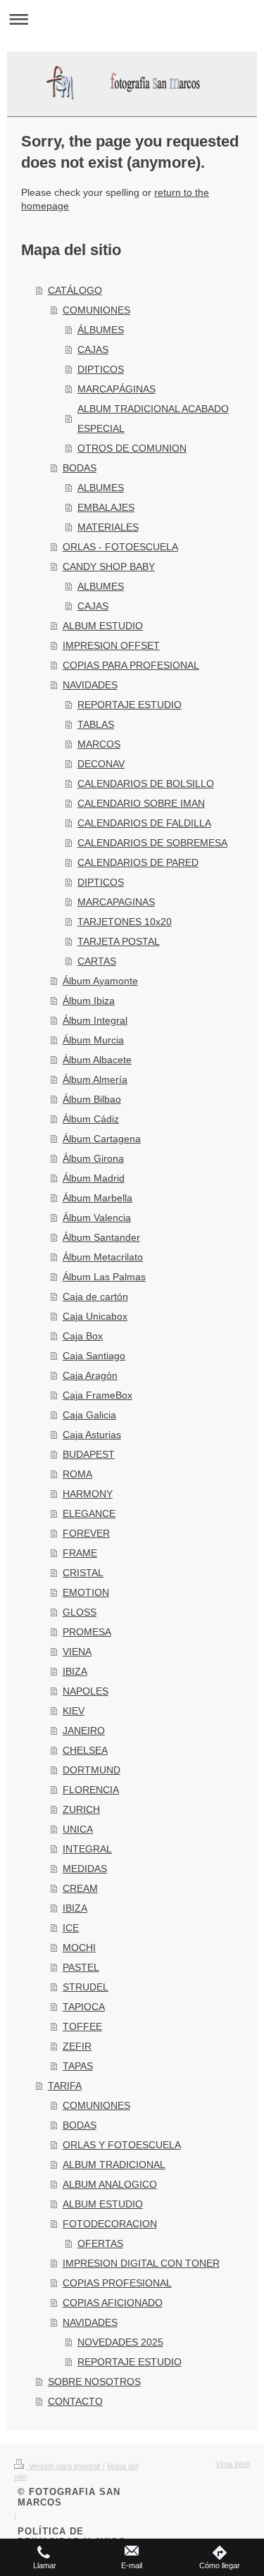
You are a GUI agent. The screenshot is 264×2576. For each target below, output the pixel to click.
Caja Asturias (92, 1435)
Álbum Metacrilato (103, 1257)
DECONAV (101, 764)
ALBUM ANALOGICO (110, 2184)
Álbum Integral (95, 1020)
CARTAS (97, 961)
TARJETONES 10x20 (125, 922)
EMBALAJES (106, 507)
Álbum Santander (101, 1237)
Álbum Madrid (94, 1178)
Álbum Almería (95, 1079)
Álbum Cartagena (102, 1139)
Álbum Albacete (97, 1060)
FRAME (80, 1553)
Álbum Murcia (93, 1040)
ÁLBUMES (101, 330)
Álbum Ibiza (89, 1001)
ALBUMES (101, 488)
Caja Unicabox (95, 1316)
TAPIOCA (84, 2007)
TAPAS (78, 2066)
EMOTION (86, 1592)
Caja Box (83, 1336)
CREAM (80, 1888)
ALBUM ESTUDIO (103, 626)
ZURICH (81, 1809)
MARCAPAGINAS (116, 902)
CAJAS (93, 349)
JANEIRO (84, 1730)
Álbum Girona (93, 1158)
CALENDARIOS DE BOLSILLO (146, 784)
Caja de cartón (95, 1296)
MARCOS (99, 744)
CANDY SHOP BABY (109, 566)
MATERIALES (108, 527)
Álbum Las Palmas (104, 1277)
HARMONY (88, 1494)
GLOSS (80, 1612)
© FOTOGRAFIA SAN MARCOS (69, 2497)
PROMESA (87, 1632)
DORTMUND (92, 1770)
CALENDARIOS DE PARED (138, 862)
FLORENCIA (91, 1790)
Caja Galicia (89, 1415)
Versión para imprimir (65, 2466)
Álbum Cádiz (91, 1119)
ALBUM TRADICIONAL (114, 2165)
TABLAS (96, 724)
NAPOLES (86, 1691)
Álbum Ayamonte (100, 981)
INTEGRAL (87, 1849)
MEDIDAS (85, 1869)
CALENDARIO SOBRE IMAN (141, 803)
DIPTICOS (101, 369)
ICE (71, 1928)
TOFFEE (82, 2026)
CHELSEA (85, 1750)
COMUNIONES (96, 310)
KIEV (74, 1711)
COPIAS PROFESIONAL (117, 2283)
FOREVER (86, 1533)
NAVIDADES (90, 685)
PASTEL (81, 1967)
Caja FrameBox (98, 1395)
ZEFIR (77, 2046)
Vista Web (233, 2464)
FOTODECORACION (110, 2224)
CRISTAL (83, 1573)
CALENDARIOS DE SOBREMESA (152, 843)
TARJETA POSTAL (119, 941)
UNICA (78, 1829)
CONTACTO (75, 2401)
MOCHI (79, 1948)
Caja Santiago (94, 1356)
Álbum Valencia (97, 1218)
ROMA (77, 1474)
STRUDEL (86, 1987)
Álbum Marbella (98, 1198)
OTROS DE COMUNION (132, 448)
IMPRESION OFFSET (111, 645)
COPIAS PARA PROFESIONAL (131, 665)
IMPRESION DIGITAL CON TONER (141, 2263)
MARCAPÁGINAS (117, 389)
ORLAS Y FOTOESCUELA (122, 2145)
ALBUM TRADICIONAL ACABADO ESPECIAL (153, 419)
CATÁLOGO (75, 290)
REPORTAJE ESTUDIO (130, 705)
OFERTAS (100, 2243)
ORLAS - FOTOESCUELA (120, 547)
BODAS (80, 468)
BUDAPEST (89, 1454)
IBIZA (75, 1671)
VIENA (77, 1652)
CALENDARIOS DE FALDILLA (144, 823)
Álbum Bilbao (92, 1099)
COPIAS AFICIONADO (113, 2303)
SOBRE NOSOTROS (94, 2382)
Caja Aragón (90, 1375)
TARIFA (65, 2086)
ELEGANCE (89, 1513)
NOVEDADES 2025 (120, 2342)
